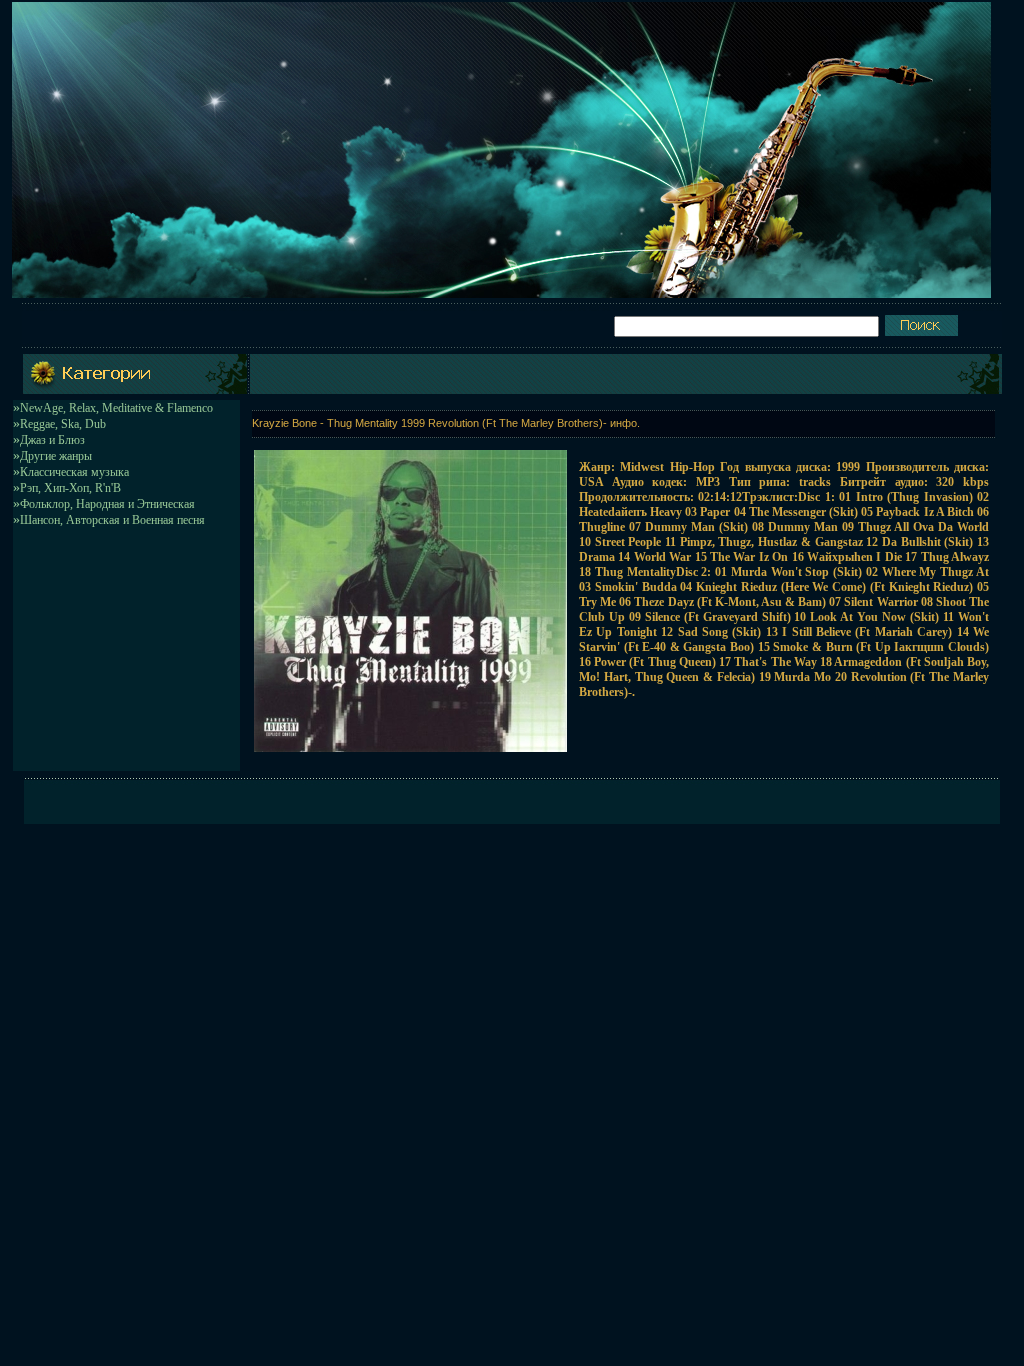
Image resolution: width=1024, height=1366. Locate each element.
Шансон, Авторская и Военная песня (112, 520)
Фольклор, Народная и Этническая (107, 504)
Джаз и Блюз (52, 440)
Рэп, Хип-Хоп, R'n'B (70, 488)
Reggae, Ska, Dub (63, 424)
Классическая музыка (74, 472)
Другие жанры (56, 456)
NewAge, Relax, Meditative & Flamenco (116, 408)
